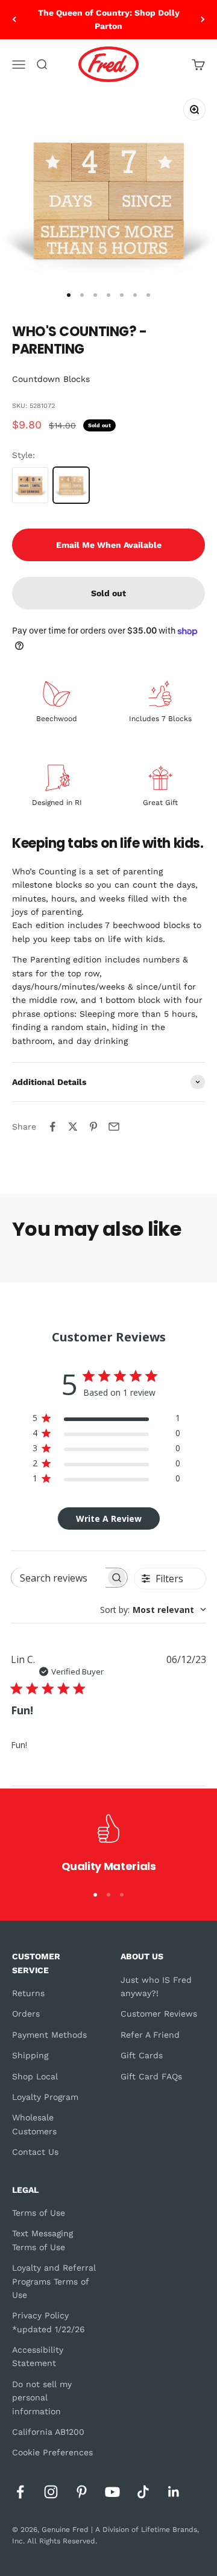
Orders (26, 2014)
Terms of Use (39, 2213)
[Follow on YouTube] (112, 2492)
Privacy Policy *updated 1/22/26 (49, 2322)
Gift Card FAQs (151, 2076)
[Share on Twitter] (73, 1127)
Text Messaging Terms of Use (42, 2240)
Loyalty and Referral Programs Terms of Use (54, 2281)
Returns (28, 1993)
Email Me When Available (109, 545)
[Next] (203, 20)
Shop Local (35, 2076)
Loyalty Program (45, 2097)
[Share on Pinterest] (93, 1127)
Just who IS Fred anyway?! (156, 1986)
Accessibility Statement (38, 2356)
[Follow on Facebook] (20, 2492)
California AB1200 (48, 2432)
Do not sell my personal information (42, 2398)
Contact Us (35, 2152)
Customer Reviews (159, 2014)
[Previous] (14, 20)
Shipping (30, 2055)
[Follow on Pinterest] (82, 2492)
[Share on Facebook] (52, 1127)
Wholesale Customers (34, 2124)
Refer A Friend (150, 2035)
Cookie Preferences (52, 2452)
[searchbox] (58, 1578)
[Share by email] (114, 1127)
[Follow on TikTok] (143, 2492)
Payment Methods (49, 2035)
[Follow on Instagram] (51, 2492)
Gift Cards (142, 2055)
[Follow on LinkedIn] (174, 2492)
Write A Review (109, 1519)
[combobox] (153, 1610)
